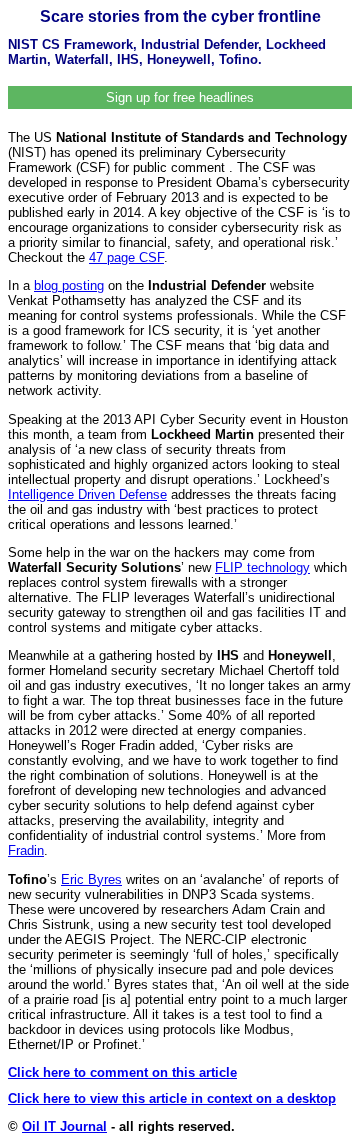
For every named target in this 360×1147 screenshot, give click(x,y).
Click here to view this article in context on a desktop (172, 1098)
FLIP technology (262, 567)
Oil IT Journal (64, 1126)
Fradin (26, 850)
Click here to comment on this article (122, 1072)
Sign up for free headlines (180, 97)
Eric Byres (91, 879)
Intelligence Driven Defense (87, 494)
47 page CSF (126, 257)
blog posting (69, 285)
